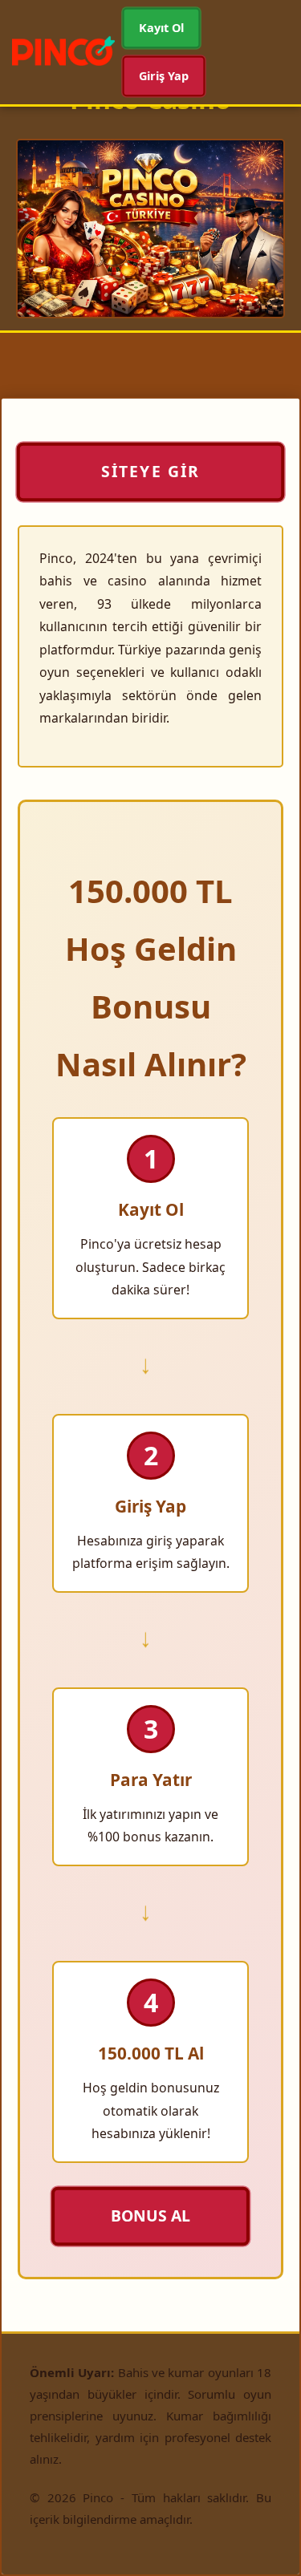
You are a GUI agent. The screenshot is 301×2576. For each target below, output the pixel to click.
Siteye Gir (151, 472)
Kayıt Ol (162, 28)
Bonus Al (151, 2215)
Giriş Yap (164, 75)
